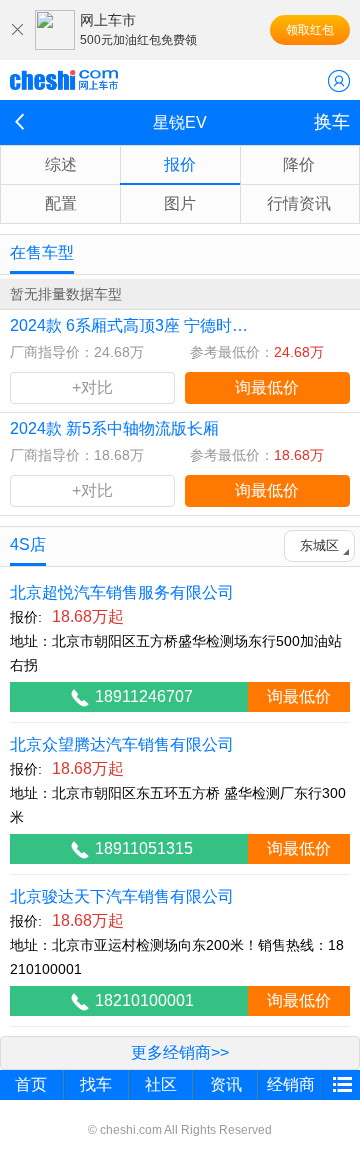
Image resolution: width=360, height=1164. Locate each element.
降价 (299, 164)
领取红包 (310, 30)
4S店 (28, 544)
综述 (61, 164)
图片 (180, 203)
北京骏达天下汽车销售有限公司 (122, 896)
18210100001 (144, 1000)
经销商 (291, 1084)
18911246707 (144, 696)
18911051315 (144, 848)
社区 (161, 1084)
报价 (180, 164)
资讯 (226, 1084)
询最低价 (267, 387)
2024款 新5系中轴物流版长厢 (114, 428)
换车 (332, 122)
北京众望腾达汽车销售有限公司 (122, 744)
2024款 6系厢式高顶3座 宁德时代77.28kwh (129, 325)
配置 (61, 203)
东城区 (319, 545)
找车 (96, 1084)
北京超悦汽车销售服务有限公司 (122, 592)
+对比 (92, 387)
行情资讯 (299, 203)
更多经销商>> (180, 1052)
